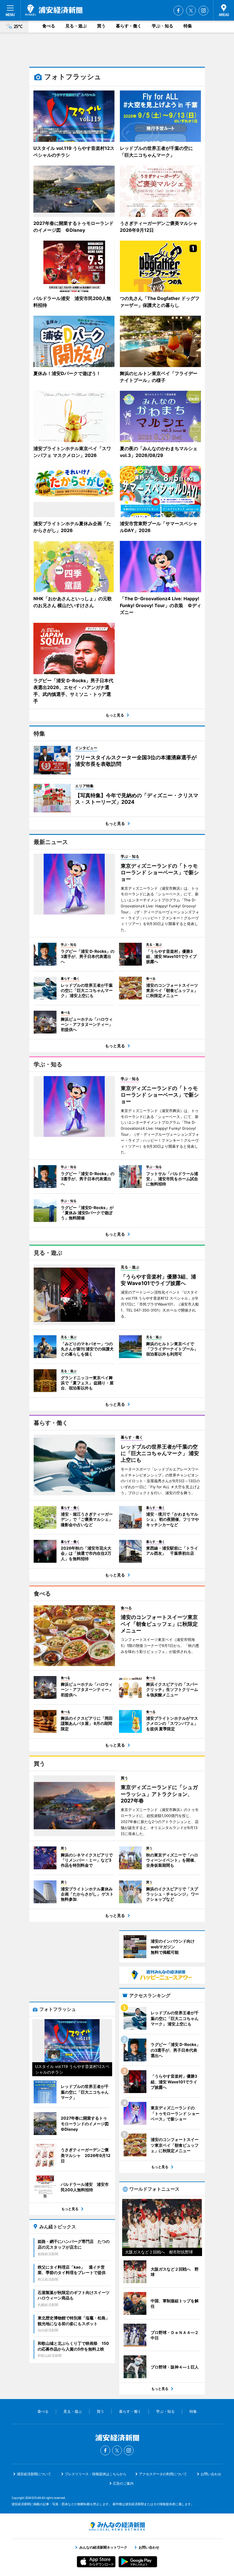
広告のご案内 (123, 2483)
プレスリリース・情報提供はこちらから (96, 2474)
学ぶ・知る (163, 26)
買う (101, 26)
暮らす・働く (129, 26)
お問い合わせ (211, 2474)
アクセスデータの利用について (163, 2474)
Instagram (203, 11)
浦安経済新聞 (54, 10)
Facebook (178, 11)
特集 (188, 26)
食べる (49, 26)
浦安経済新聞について (34, 2474)
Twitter (191, 11)
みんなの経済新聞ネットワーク (117, 2526)
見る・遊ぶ (76, 26)
